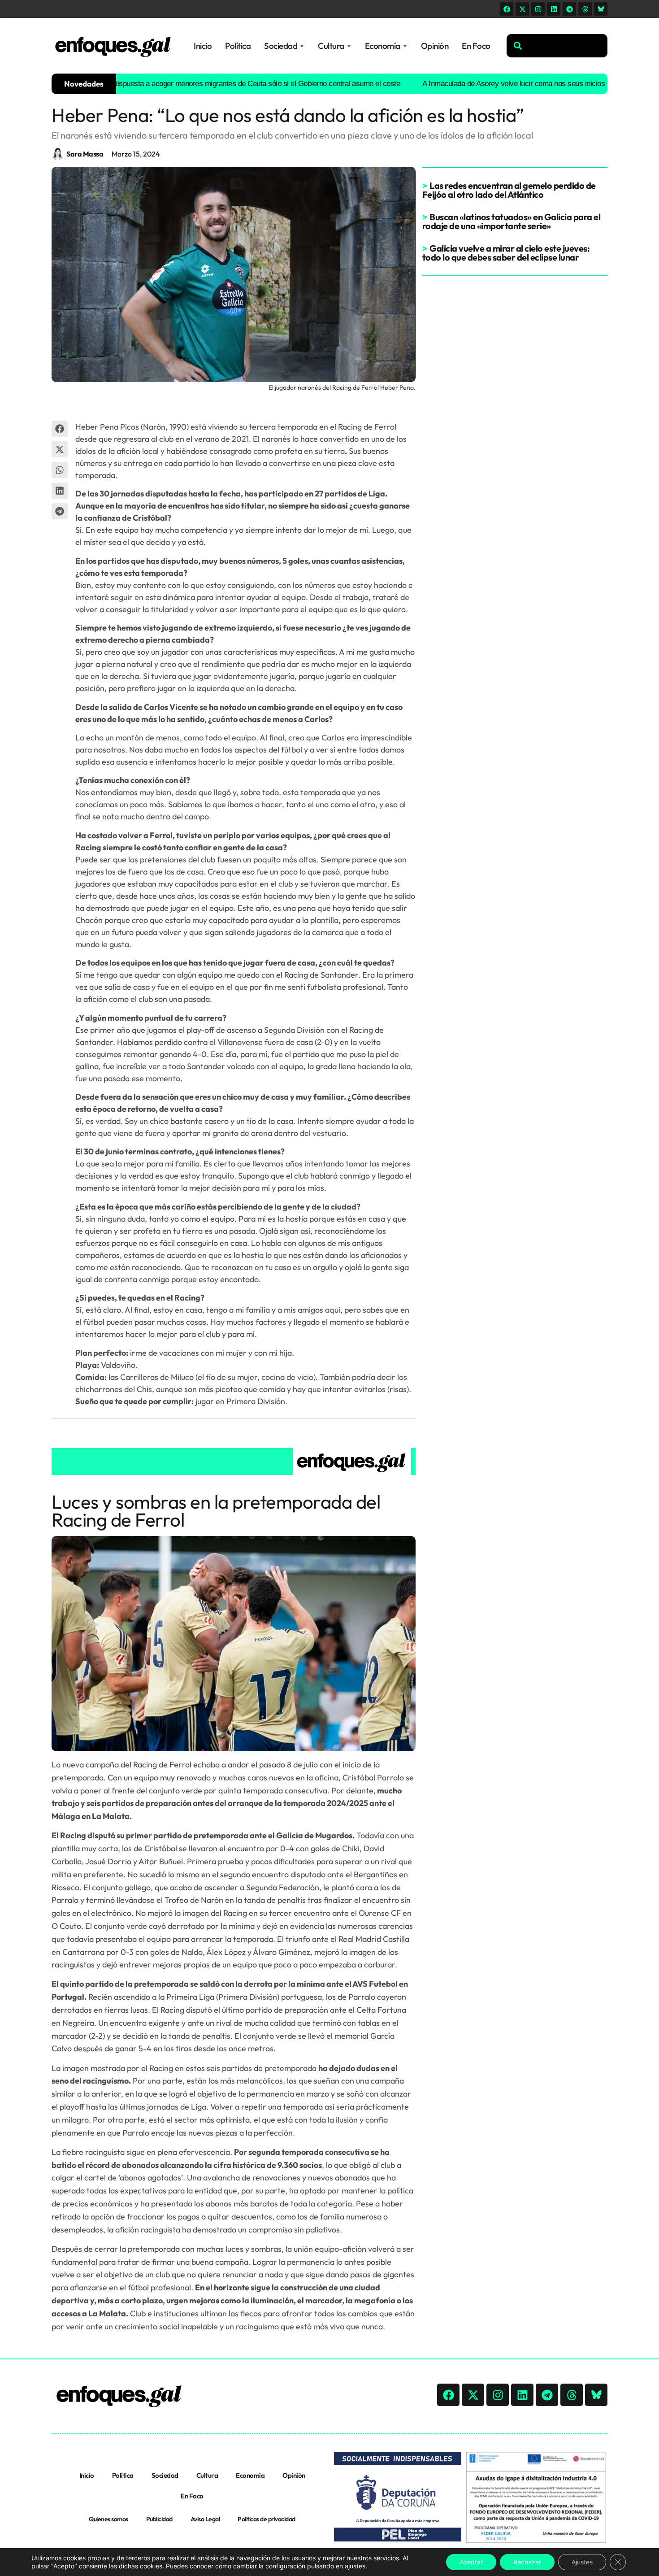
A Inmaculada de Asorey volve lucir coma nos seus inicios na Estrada (487, 84)
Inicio (87, 2475)
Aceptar (471, 2562)
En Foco (192, 2496)
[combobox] (557, 46)
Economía (250, 2475)
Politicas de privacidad (267, 2519)
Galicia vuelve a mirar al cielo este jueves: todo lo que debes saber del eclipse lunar (506, 253)
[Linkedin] (554, 9)
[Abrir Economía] (405, 46)
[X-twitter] (522, 9)
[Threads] (585, 9)
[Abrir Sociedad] (302, 46)
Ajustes (582, 2562)
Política (123, 2475)
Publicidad (159, 2519)
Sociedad (165, 2475)
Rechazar (527, 2562)
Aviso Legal (205, 2519)
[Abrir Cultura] (349, 46)
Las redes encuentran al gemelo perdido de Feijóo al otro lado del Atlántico (509, 190)
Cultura (207, 2475)
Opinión (294, 2475)
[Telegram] (569, 9)
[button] (60, 429)
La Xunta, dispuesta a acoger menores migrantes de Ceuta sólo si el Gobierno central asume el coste (196, 84)
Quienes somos (108, 2519)
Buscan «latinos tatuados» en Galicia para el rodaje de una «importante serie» (512, 221)
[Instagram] (538, 9)
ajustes (355, 2566)
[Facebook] (507, 9)
